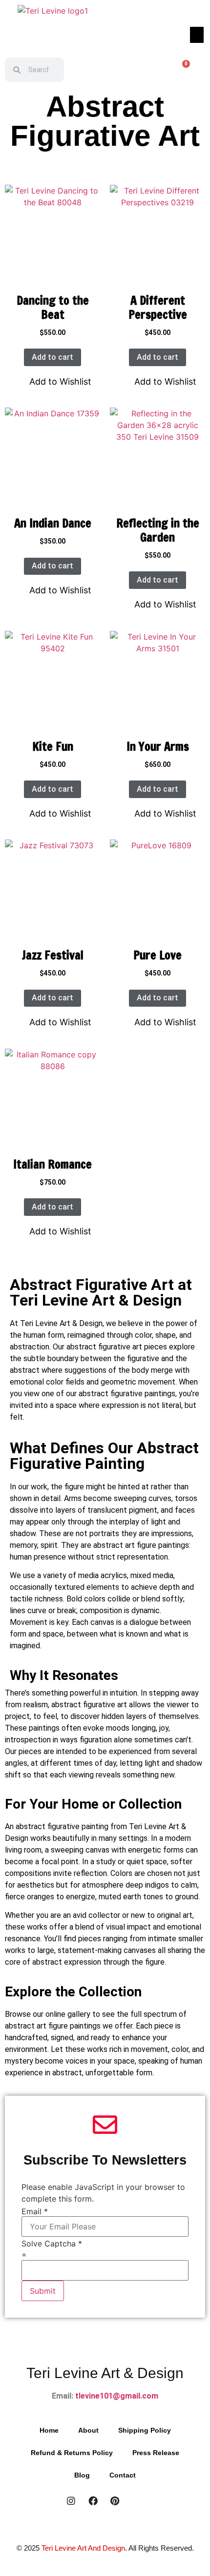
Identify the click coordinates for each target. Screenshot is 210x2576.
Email (35, 2211)
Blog (82, 2475)
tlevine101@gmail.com (116, 2396)
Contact (123, 2475)
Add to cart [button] (52, 357)
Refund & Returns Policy (72, 2453)
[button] (197, 35)
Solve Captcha (52, 2244)
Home (49, 2430)
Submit (43, 2291)
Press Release (156, 2453)
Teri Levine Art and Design (83, 2548)
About (88, 2430)
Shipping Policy (145, 2430)
